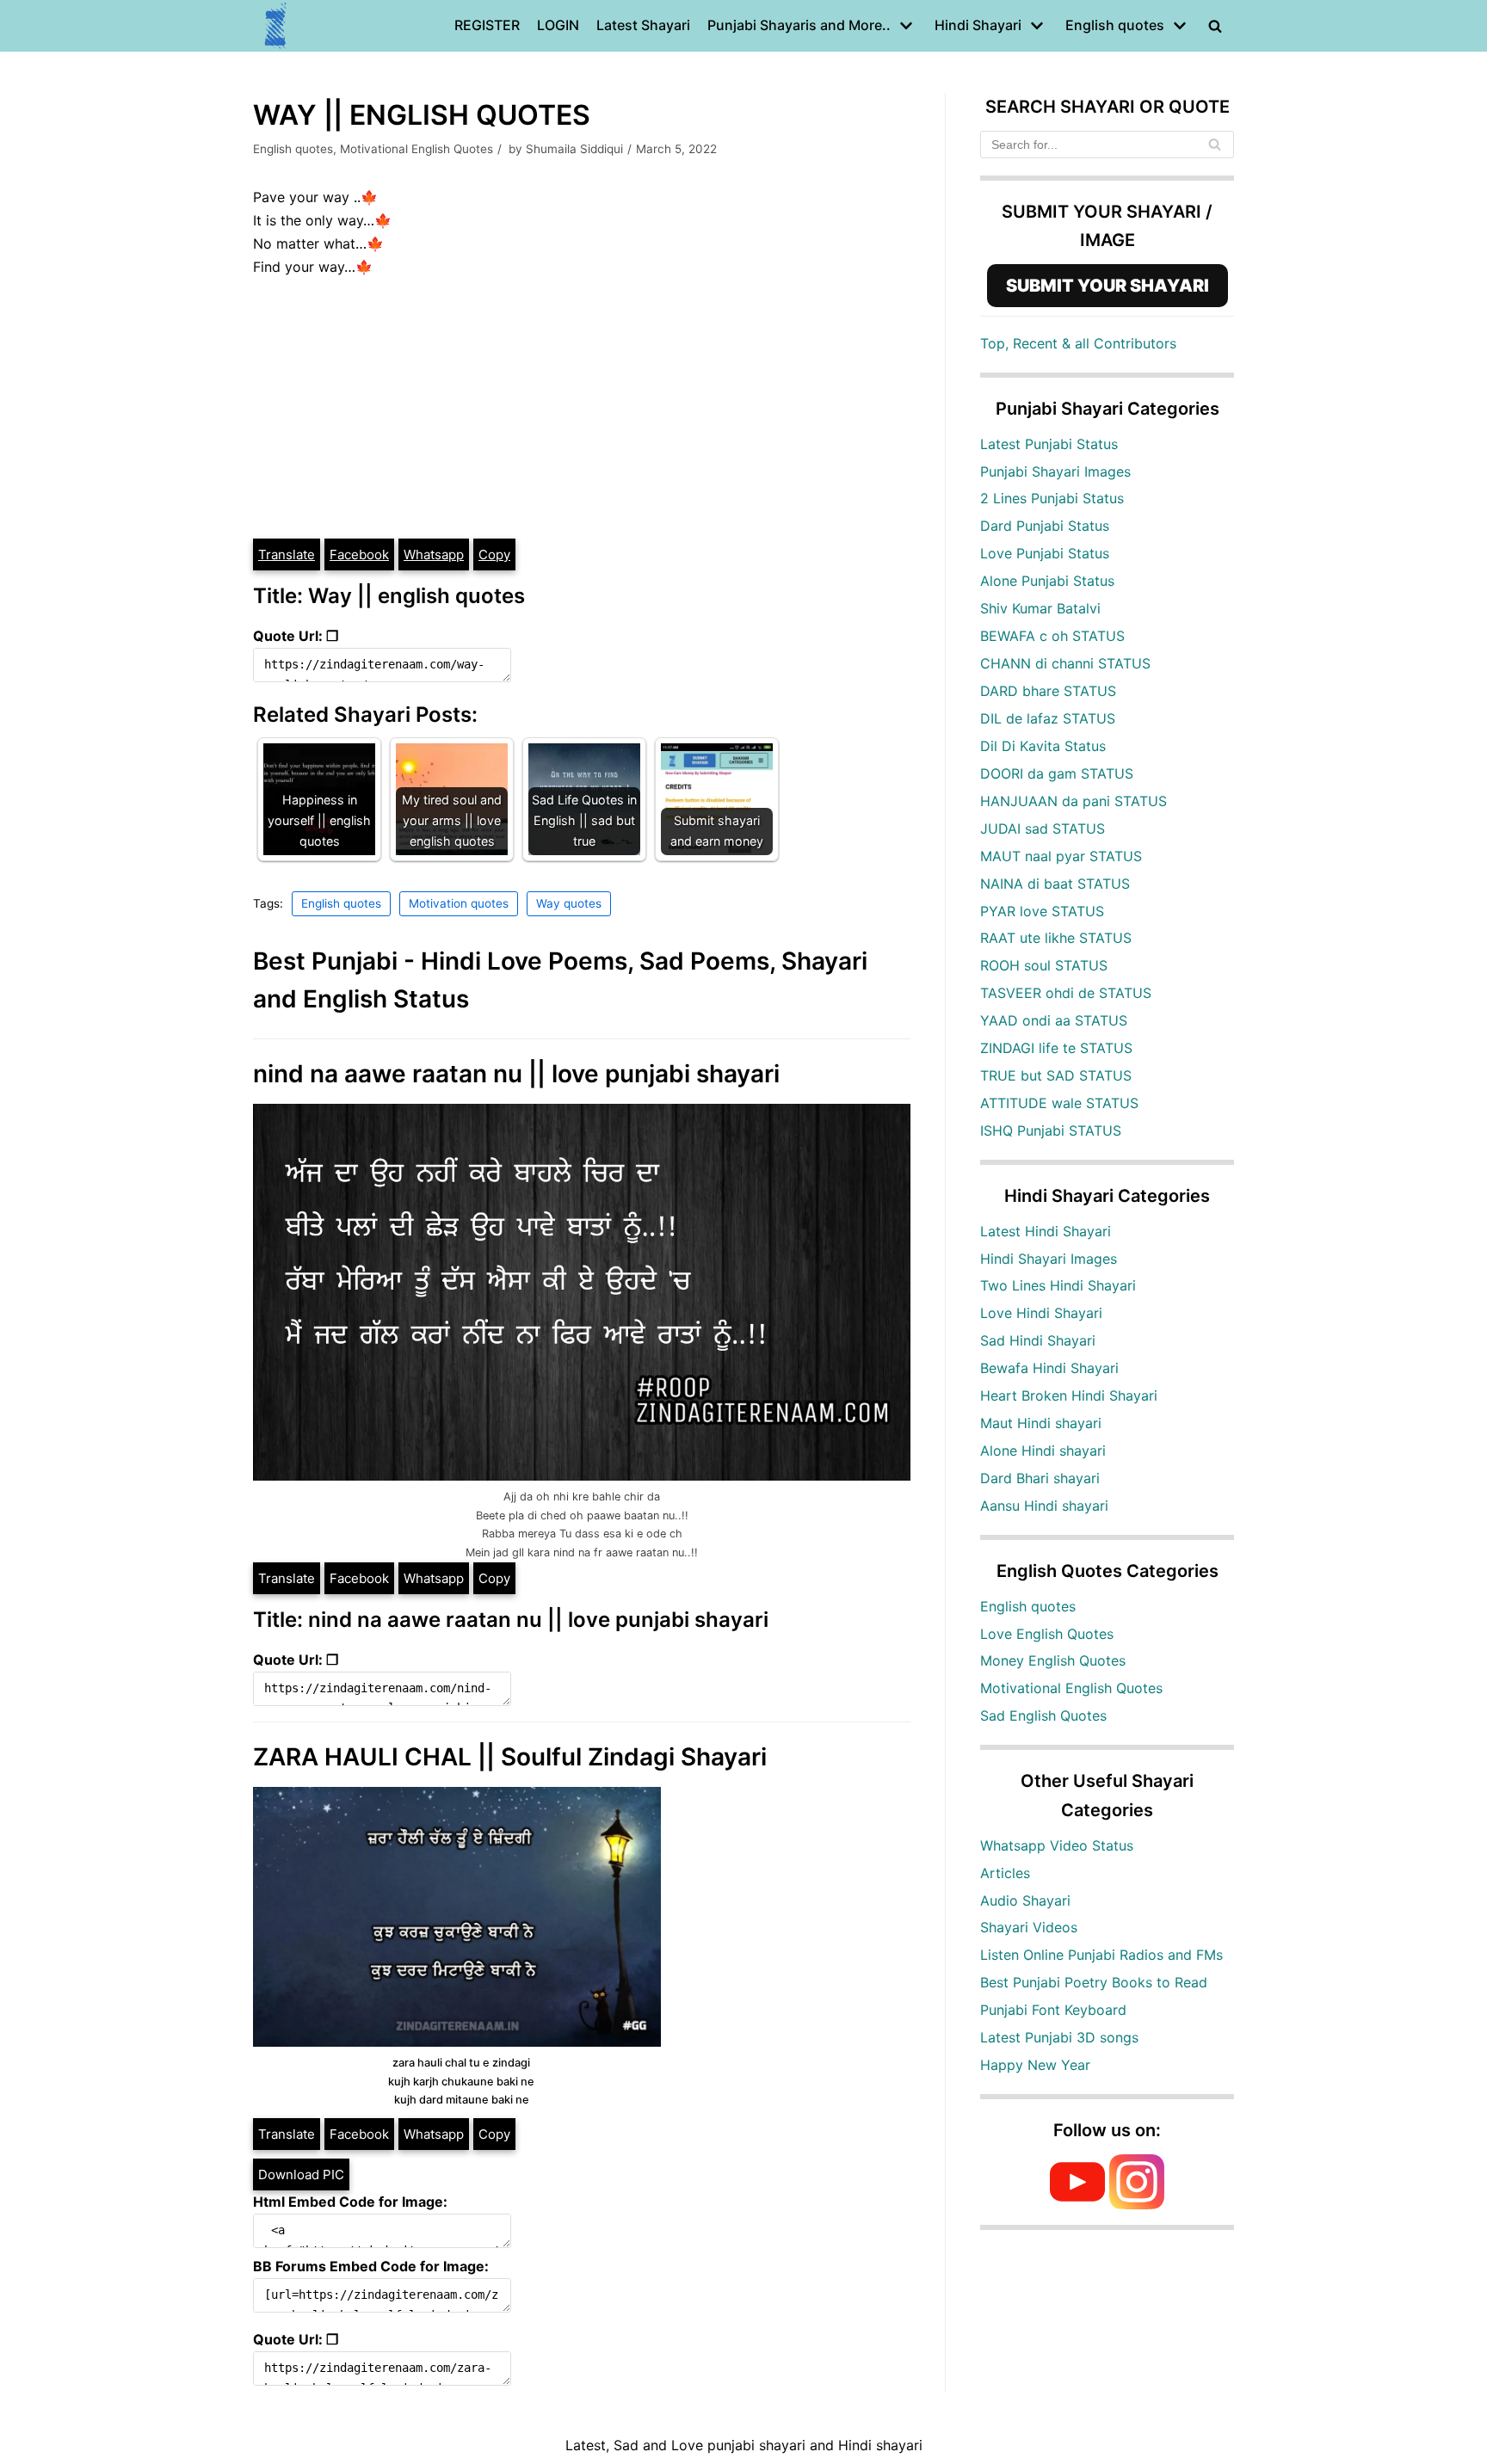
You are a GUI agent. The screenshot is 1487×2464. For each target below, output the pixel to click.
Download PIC (301, 2174)
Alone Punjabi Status (1047, 581)
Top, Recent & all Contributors (1078, 343)
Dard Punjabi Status (1045, 526)
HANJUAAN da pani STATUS (1074, 801)
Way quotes (569, 903)
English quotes (293, 149)
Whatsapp (434, 554)
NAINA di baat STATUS (1055, 884)
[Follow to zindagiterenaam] (1137, 2204)
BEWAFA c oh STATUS (1052, 636)
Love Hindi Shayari (1041, 1313)
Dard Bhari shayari (1040, 1478)
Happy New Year (1035, 2065)
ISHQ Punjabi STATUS (1051, 1130)
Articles (1005, 1873)
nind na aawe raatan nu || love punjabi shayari (516, 1074)
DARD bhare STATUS (1048, 691)
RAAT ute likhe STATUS (1056, 938)
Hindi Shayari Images (1049, 1259)
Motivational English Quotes (416, 149)
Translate (287, 554)
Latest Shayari (643, 25)
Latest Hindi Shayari (1046, 1231)
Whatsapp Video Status (1057, 1845)
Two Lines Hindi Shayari (1058, 1285)
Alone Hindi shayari (1043, 1451)
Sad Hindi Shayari (1038, 1340)
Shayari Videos (1029, 1927)
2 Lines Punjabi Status (1052, 498)
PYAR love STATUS (1042, 911)
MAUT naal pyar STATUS (1061, 856)
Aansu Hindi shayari (1044, 1506)
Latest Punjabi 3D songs (1059, 2037)
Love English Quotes (1047, 1634)
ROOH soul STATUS (1044, 965)
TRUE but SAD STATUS (1056, 1075)
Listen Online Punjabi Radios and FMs (1101, 1955)
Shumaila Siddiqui (574, 149)
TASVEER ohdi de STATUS (1066, 993)
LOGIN (558, 25)
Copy (494, 554)
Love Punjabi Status (1045, 553)
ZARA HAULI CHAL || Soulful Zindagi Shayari (510, 1757)
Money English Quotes (1053, 1660)
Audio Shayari (1025, 1900)
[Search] (1215, 145)
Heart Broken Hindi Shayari (1069, 1395)
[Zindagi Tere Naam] (276, 26)
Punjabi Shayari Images (1055, 471)
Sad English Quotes (1043, 1716)
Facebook (359, 554)
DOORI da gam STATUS (1057, 773)
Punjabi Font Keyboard (1053, 2010)
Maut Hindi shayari (1041, 1423)
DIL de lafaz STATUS (1048, 718)
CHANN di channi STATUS (1065, 663)
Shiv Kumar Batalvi (1040, 608)
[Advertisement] (582, 408)
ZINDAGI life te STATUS (1056, 1048)
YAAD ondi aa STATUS (1054, 1020)
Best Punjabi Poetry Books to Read (1094, 1982)
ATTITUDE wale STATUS (1059, 1103)
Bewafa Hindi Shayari (1049, 1368)
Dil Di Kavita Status (1043, 746)
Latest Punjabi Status (1049, 444)
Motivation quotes (459, 903)
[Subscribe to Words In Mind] (1077, 2204)
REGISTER (487, 25)
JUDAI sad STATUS (1043, 829)
